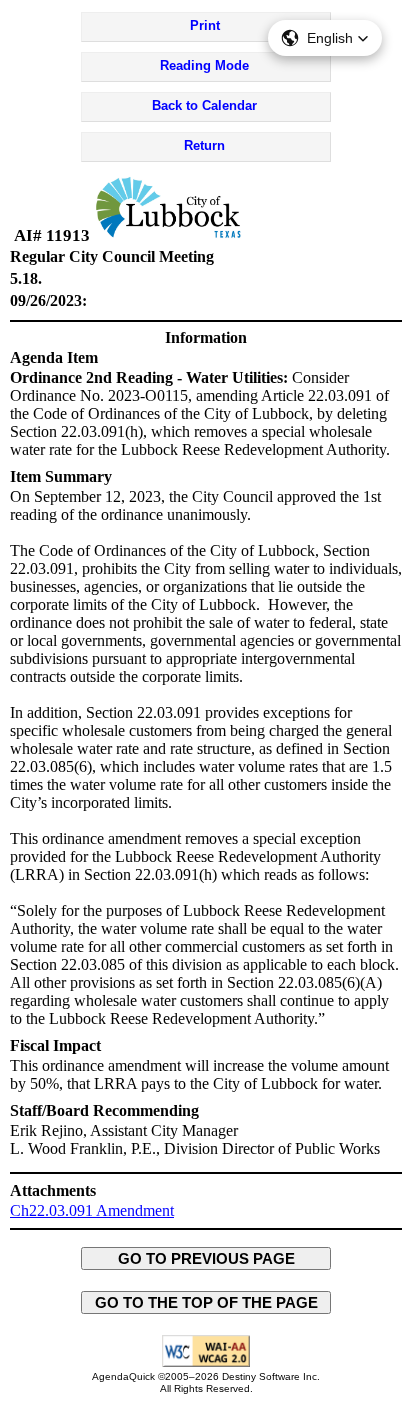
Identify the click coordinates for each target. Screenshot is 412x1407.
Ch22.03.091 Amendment (92, 1210)
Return (204, 145)
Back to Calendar (204, 105)
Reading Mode (204, 65)
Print (205, 25)
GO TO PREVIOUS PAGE (206, 1258)
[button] (325, 38)
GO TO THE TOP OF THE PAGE (206, 1302)
